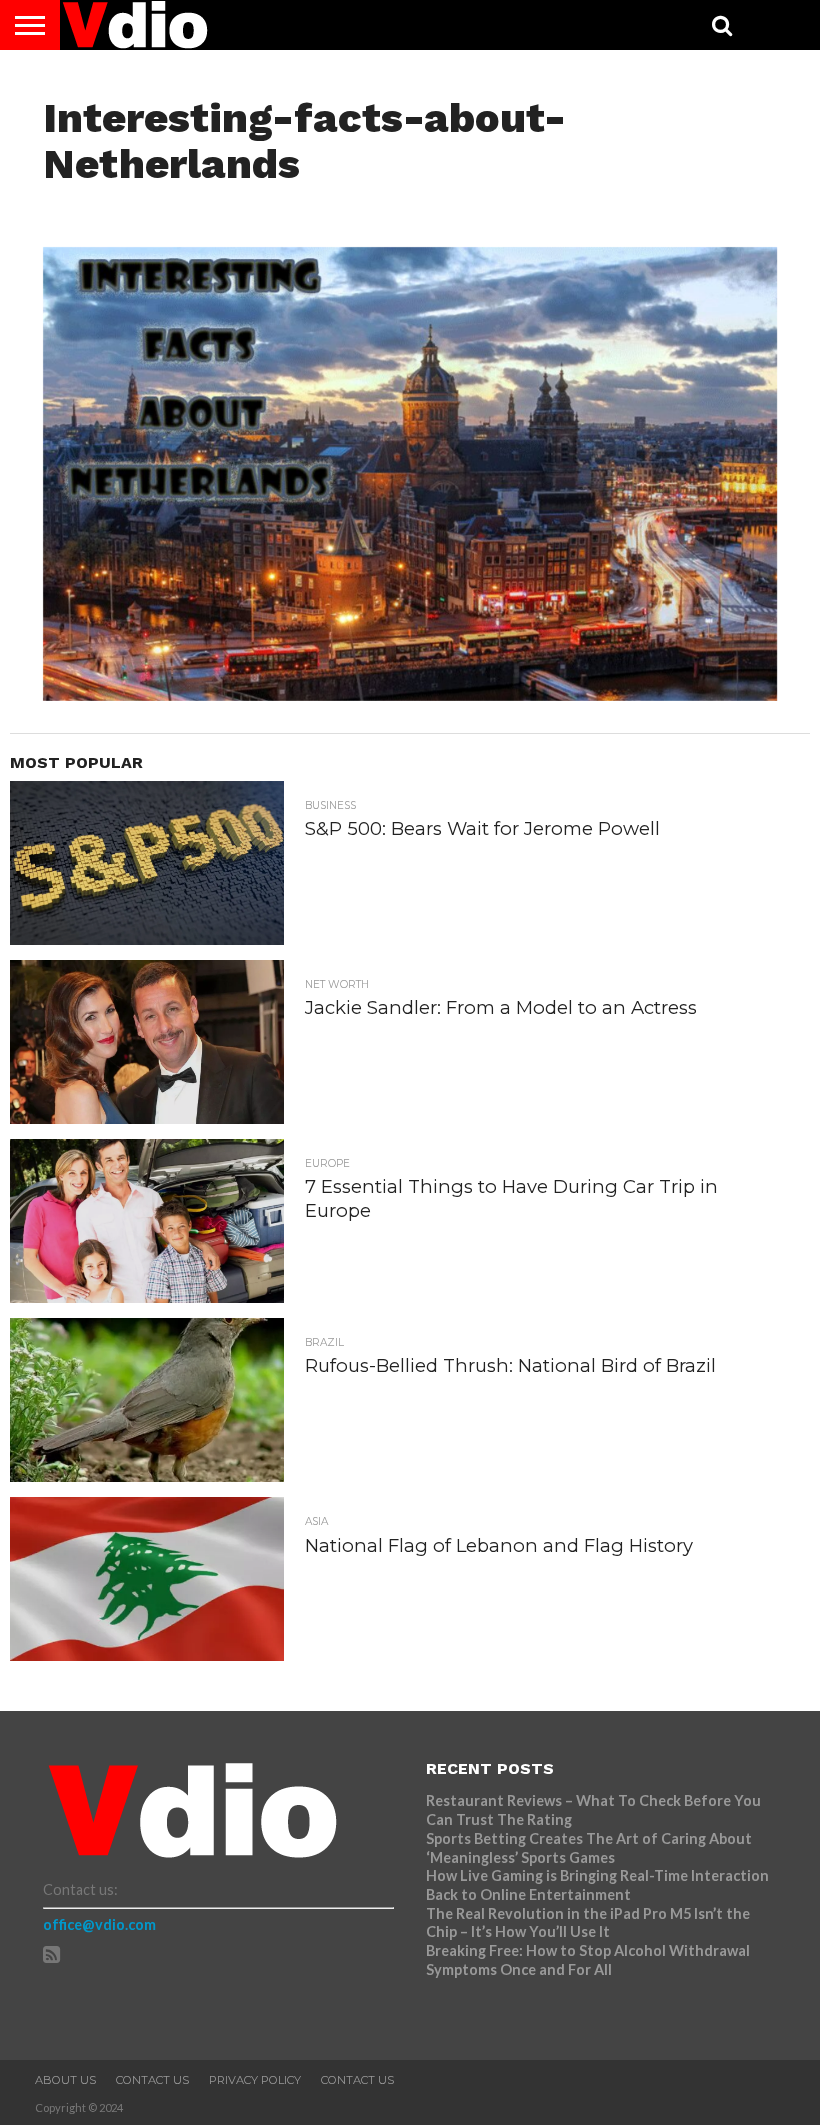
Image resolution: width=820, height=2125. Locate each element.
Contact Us (152, 2080)
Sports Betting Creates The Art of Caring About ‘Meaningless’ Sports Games (589, 1848)
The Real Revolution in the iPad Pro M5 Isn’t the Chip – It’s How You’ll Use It (588, 1923)
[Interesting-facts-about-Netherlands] (410, 694)
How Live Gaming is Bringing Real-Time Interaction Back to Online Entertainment (597, 1885)
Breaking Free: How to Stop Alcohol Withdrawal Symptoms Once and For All (588, 1960)
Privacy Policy (255, 2080)
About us (65, 2080)
